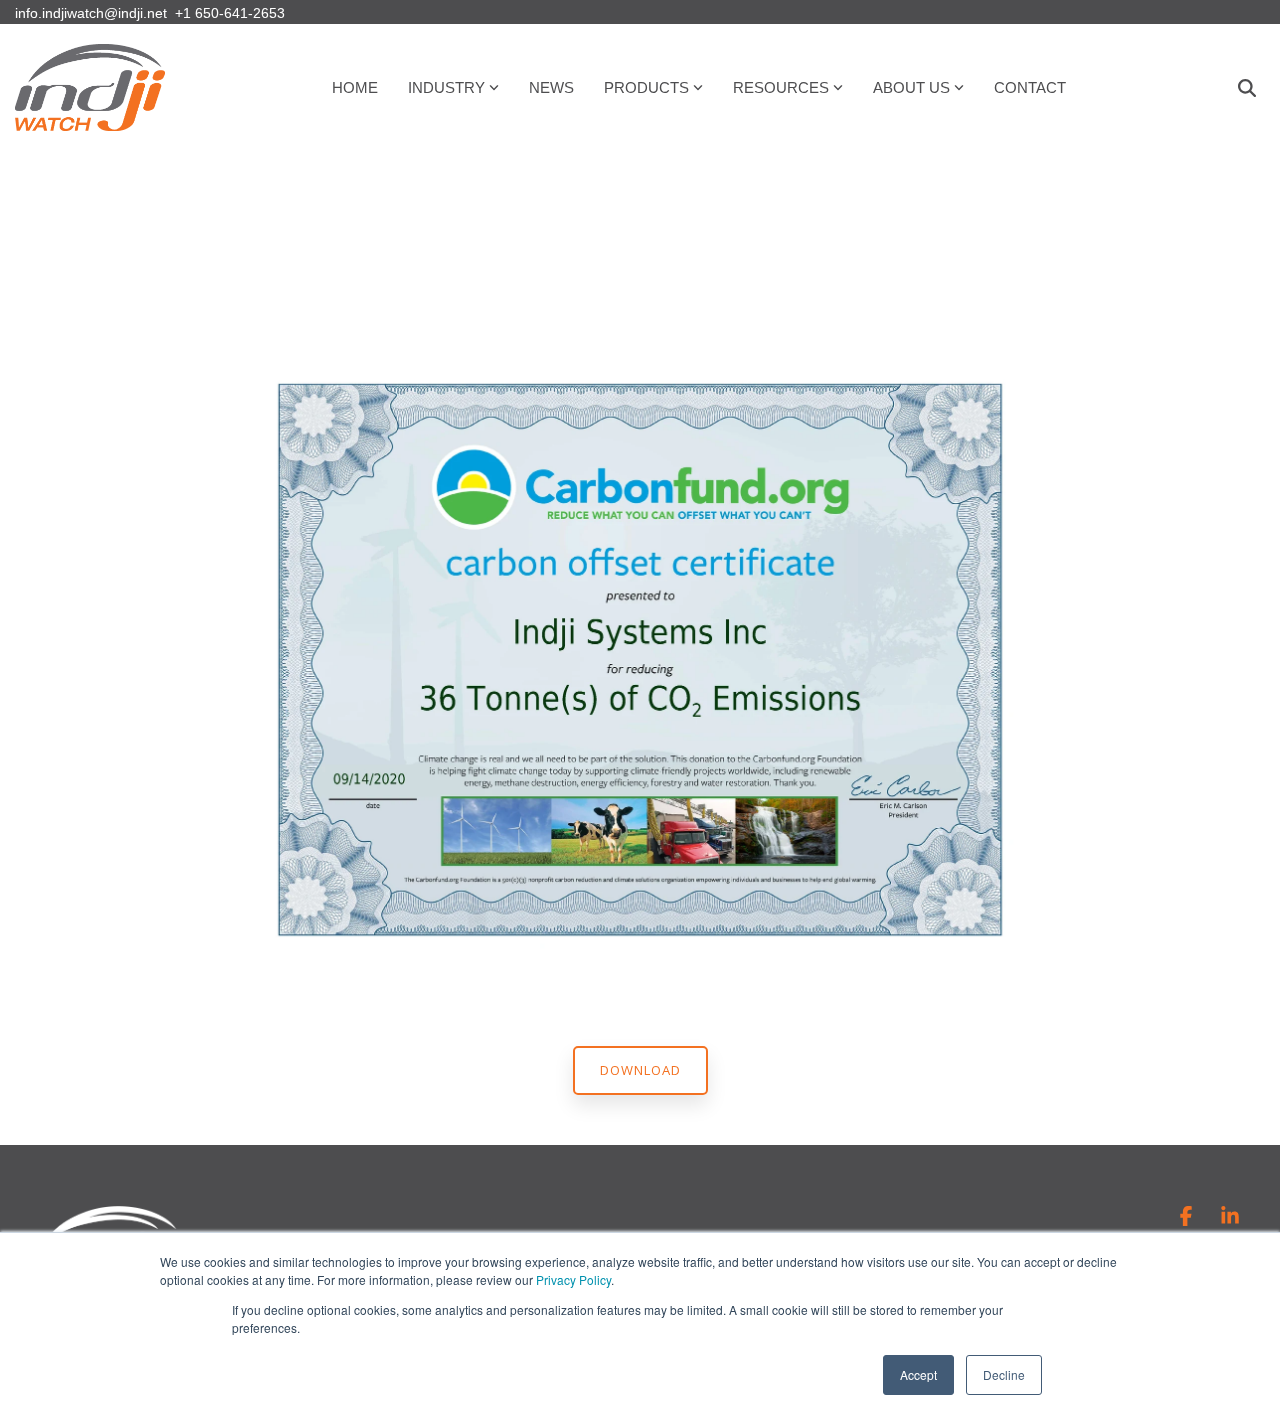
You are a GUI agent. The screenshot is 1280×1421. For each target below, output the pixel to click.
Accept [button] (918, 1374)
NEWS (551, 87)
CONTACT (1030, 87)
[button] (1188, 1217)
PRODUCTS (646, 87)
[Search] (1247, 88)
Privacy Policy (573, 1279)
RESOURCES (781, 87)
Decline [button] (1004, 1374)
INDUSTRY (446, 87)
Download (640, 1070)
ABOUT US (911, 87)
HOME (355, 87)
